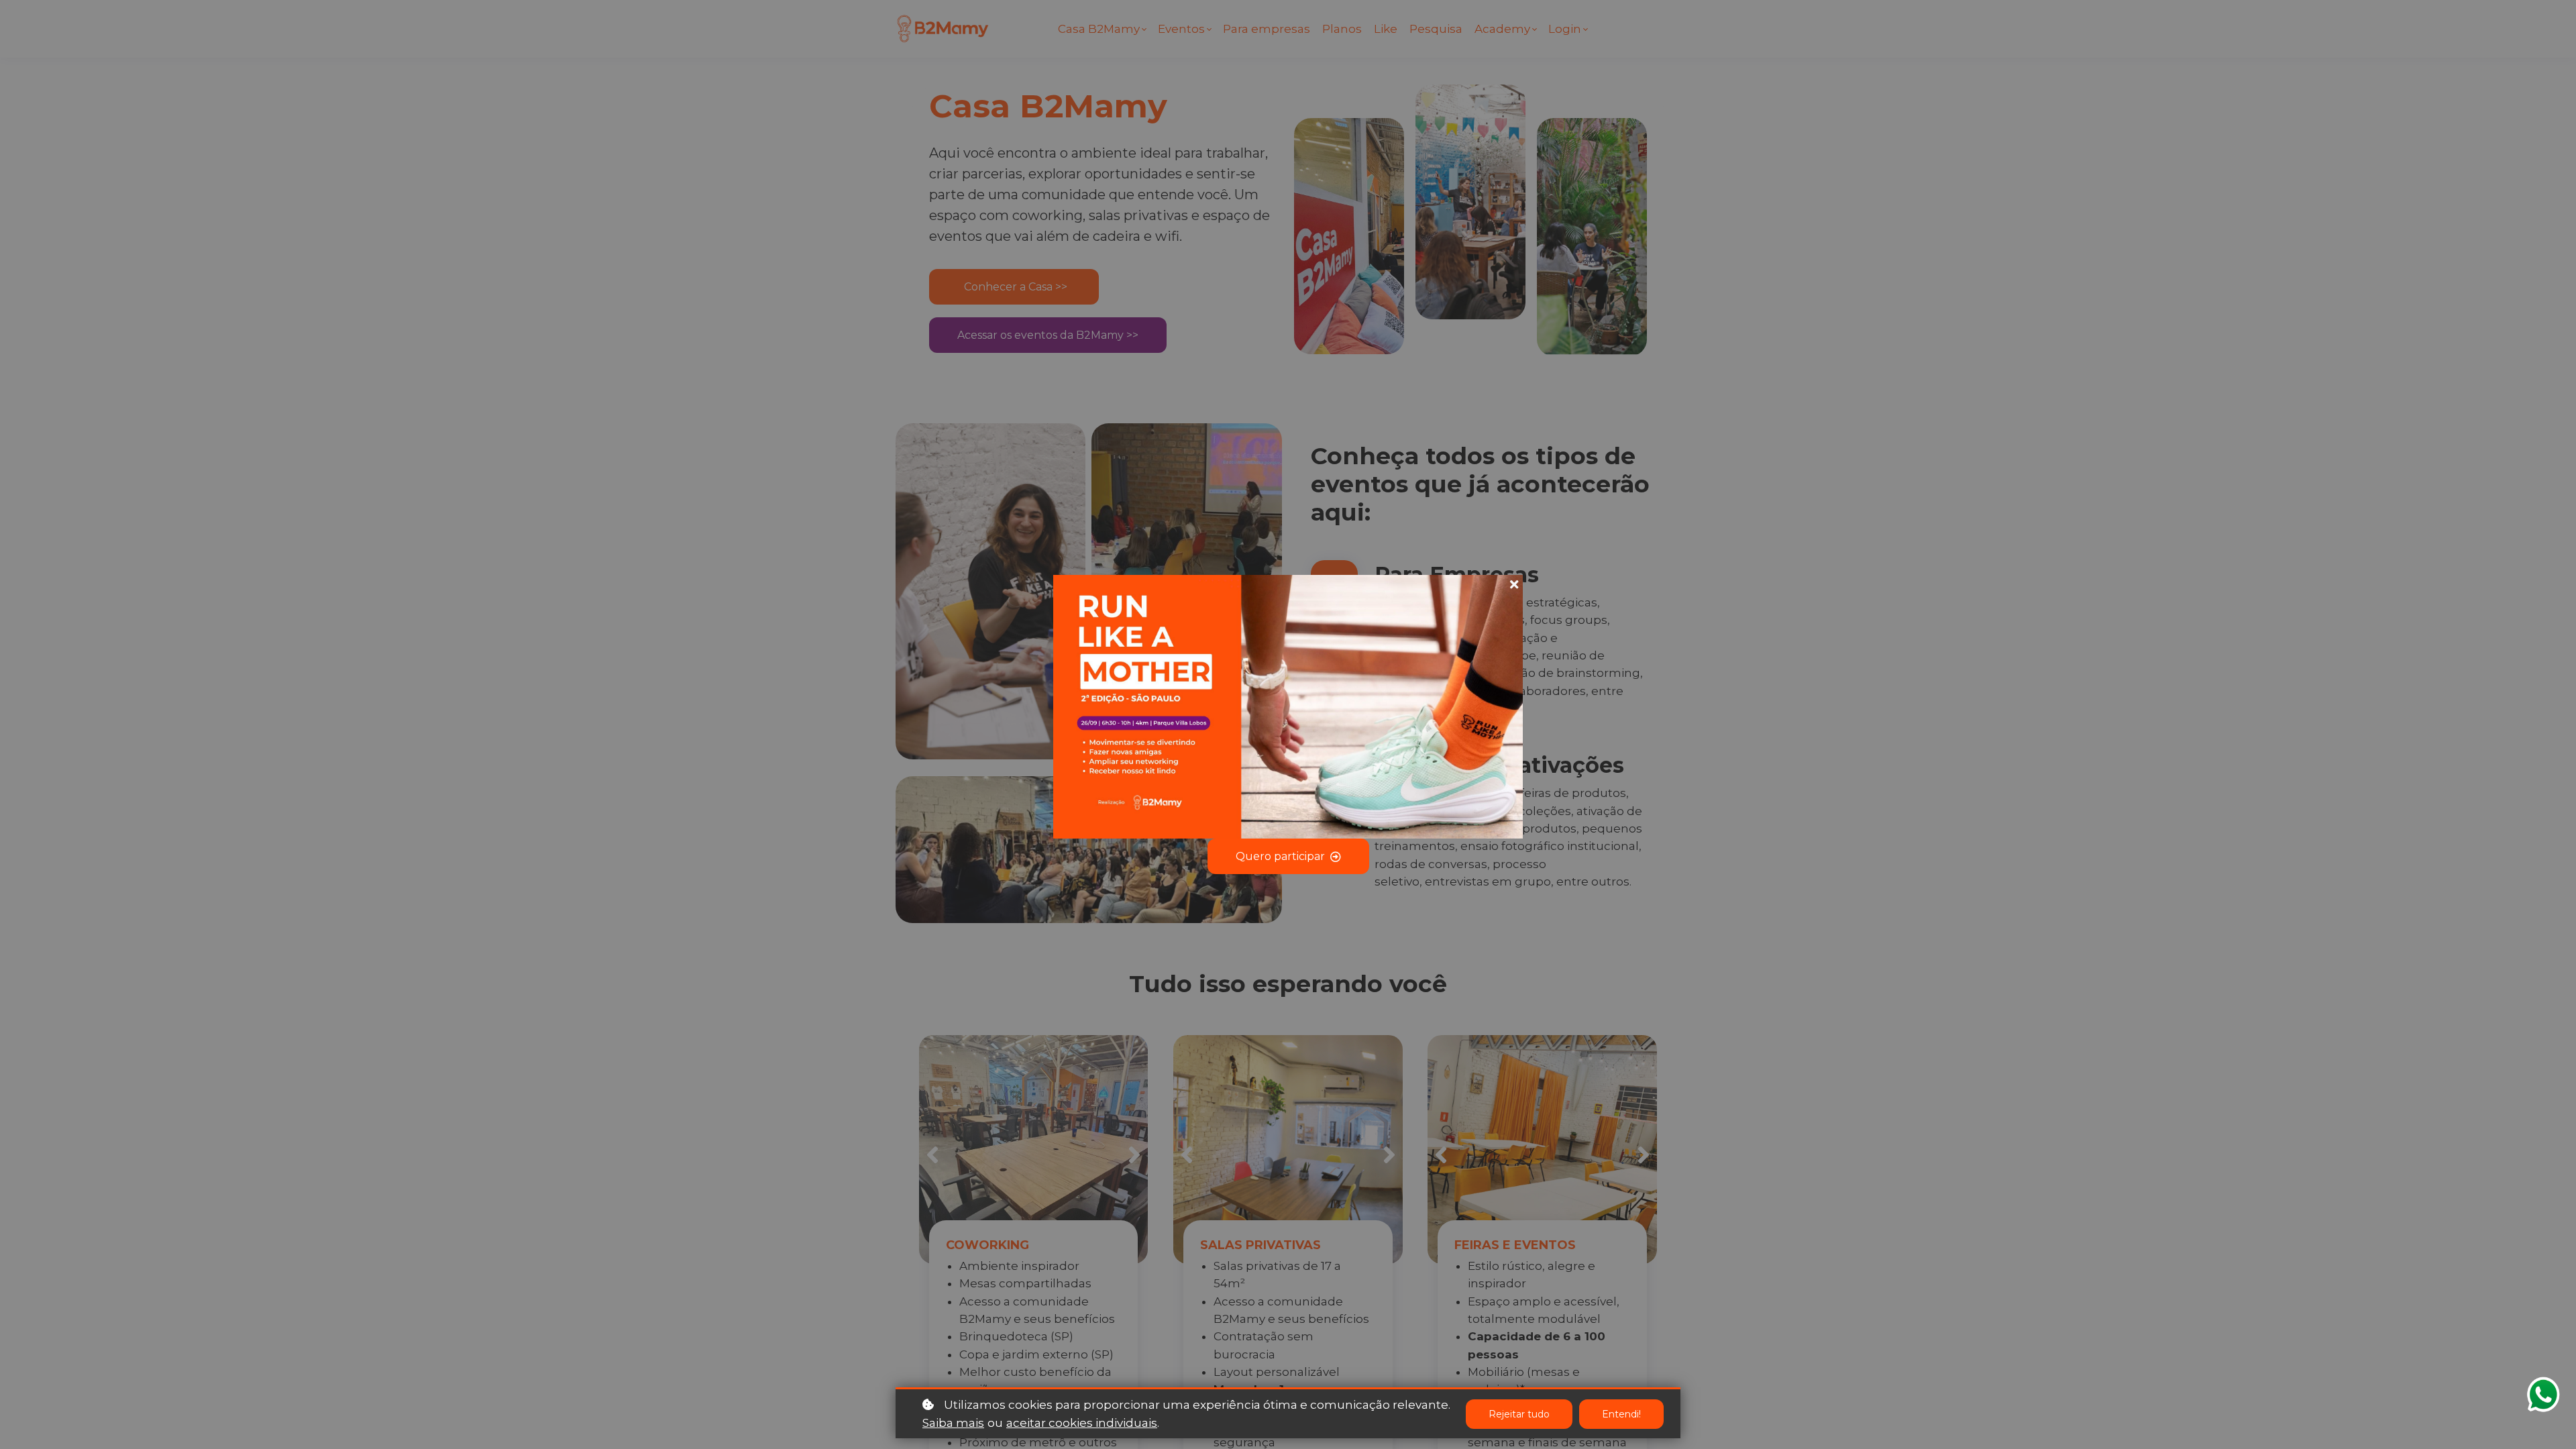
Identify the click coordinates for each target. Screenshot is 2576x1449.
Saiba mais (953, 1423)
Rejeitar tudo (1519, 1414)
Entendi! (1621, 1414)
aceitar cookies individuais (1082, 1423)
